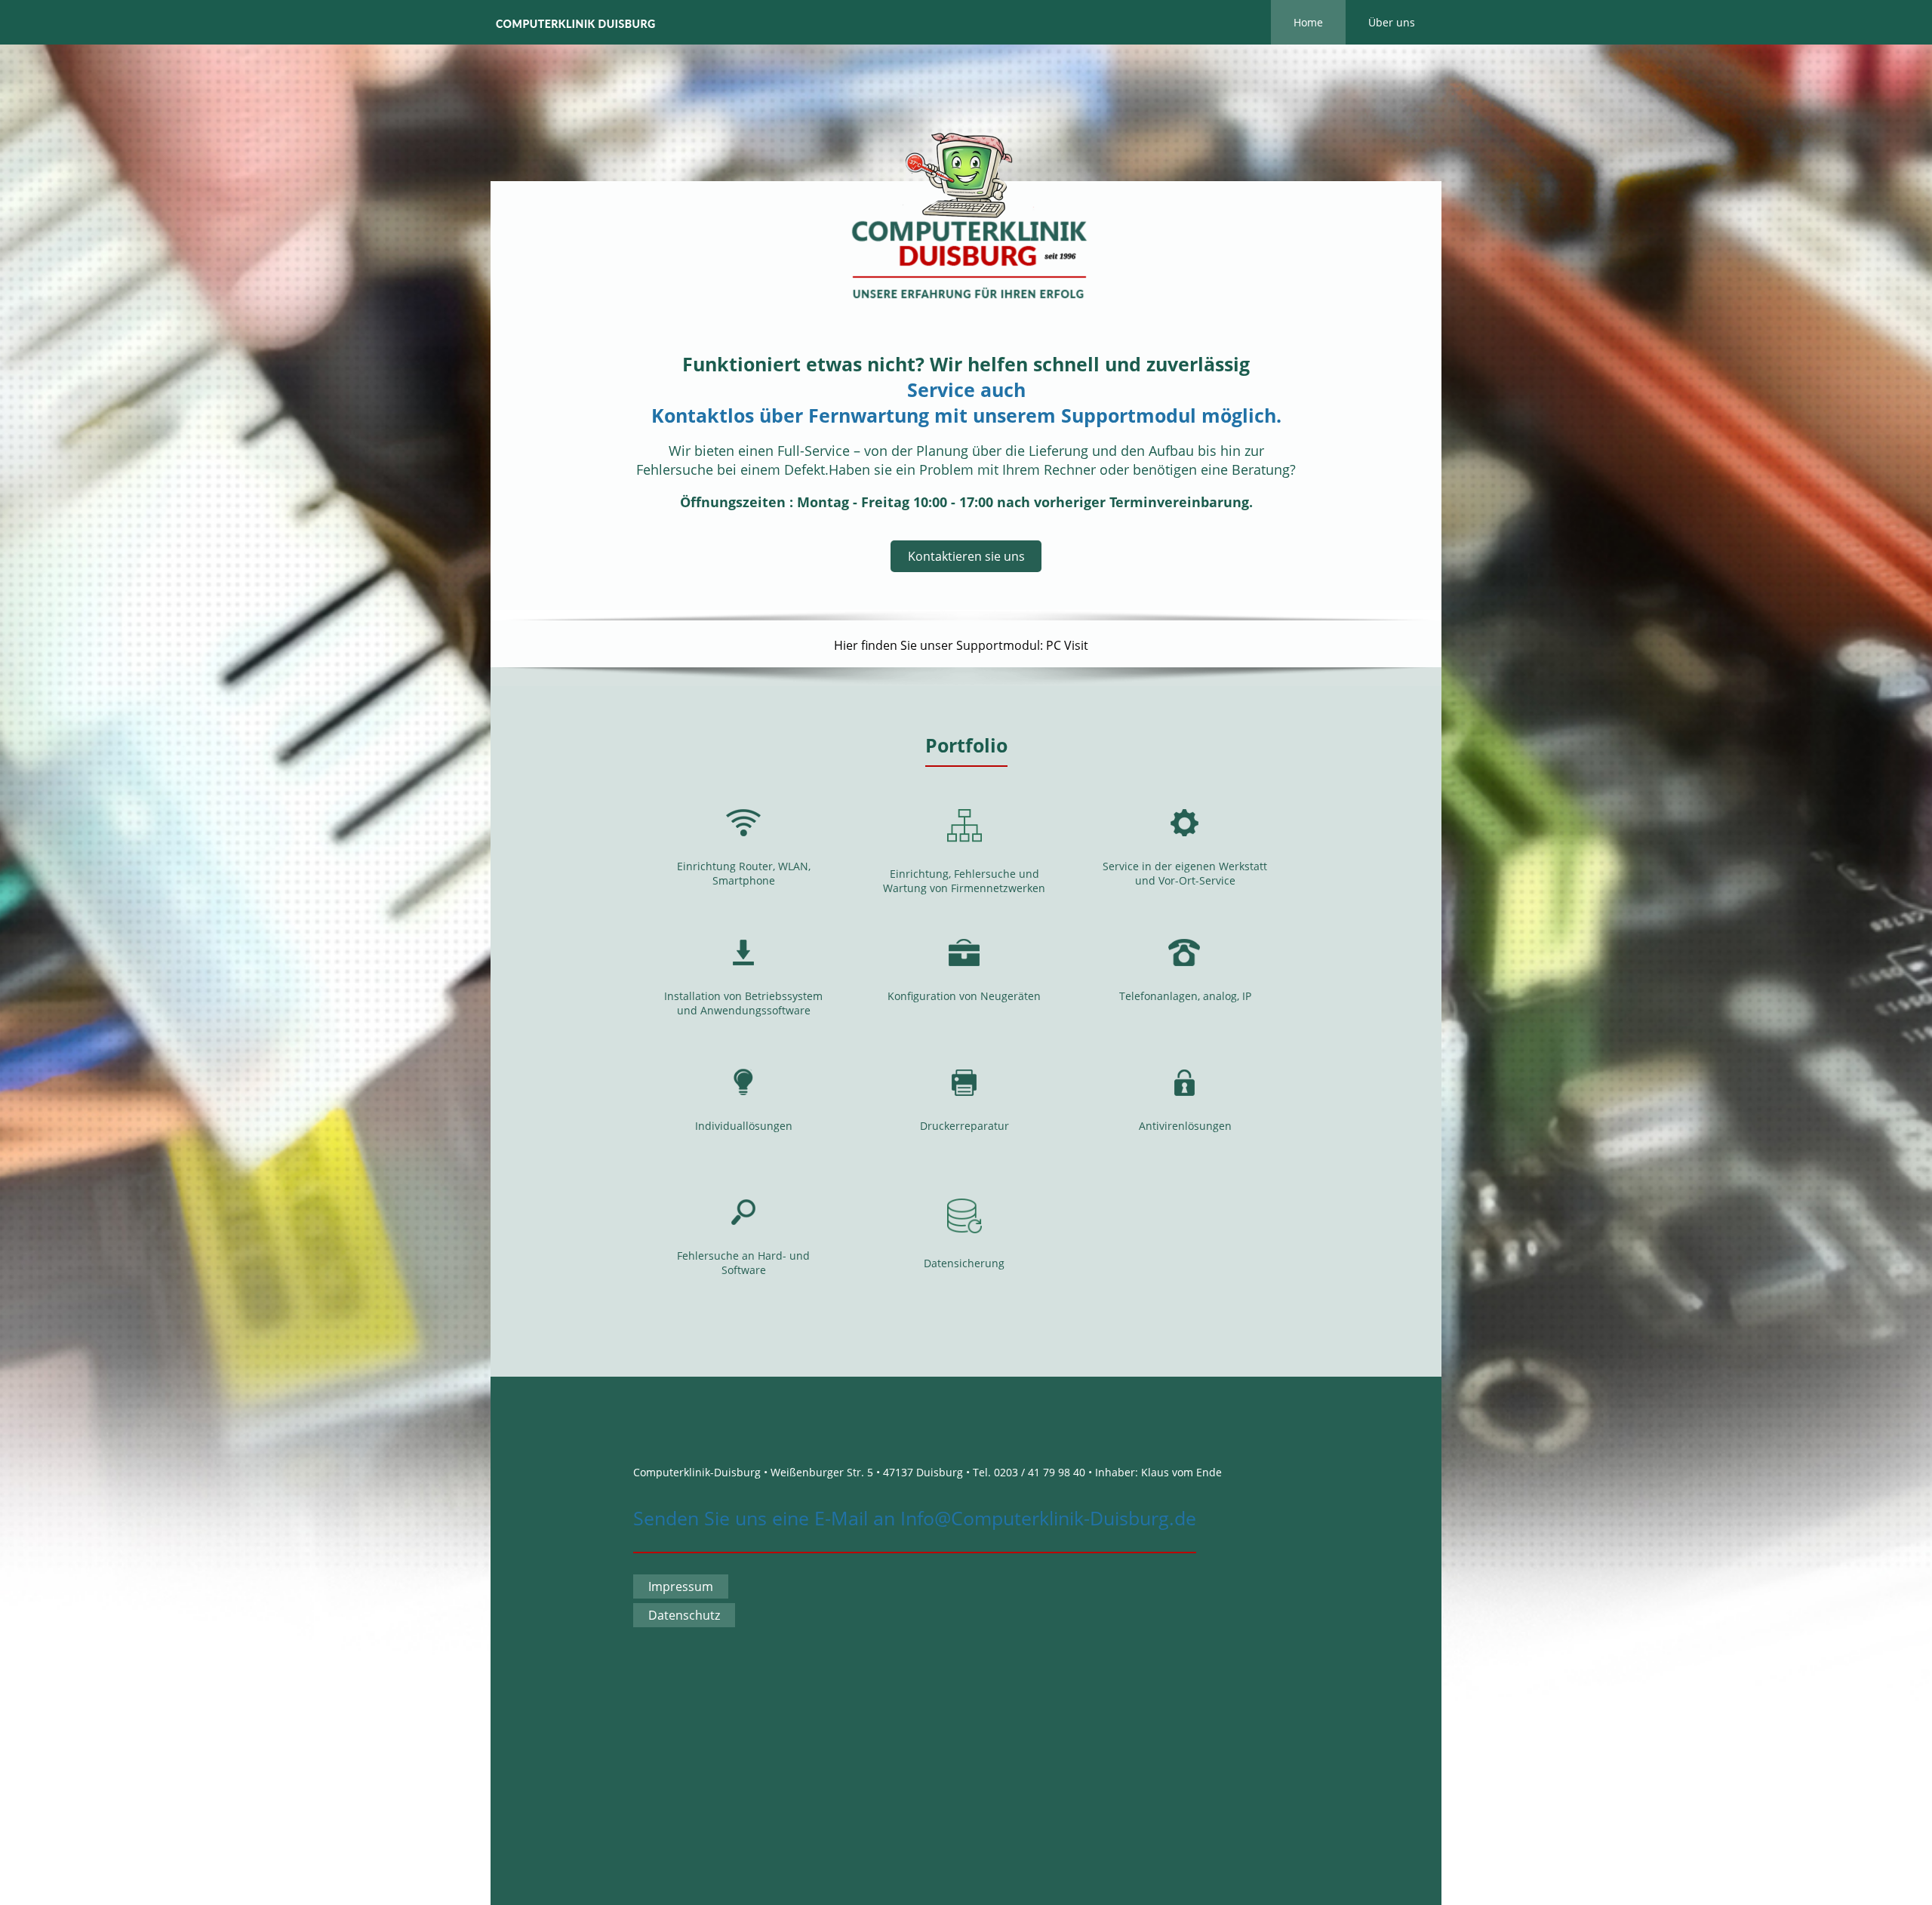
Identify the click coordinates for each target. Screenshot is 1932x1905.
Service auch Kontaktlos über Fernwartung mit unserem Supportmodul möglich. (966, 402)
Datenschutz (684, 1615)
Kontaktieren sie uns (966, 556)
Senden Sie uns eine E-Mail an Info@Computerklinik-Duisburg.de (915, 1518)
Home (1308, 22)
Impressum (681, 1586)
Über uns (1392, 22)
